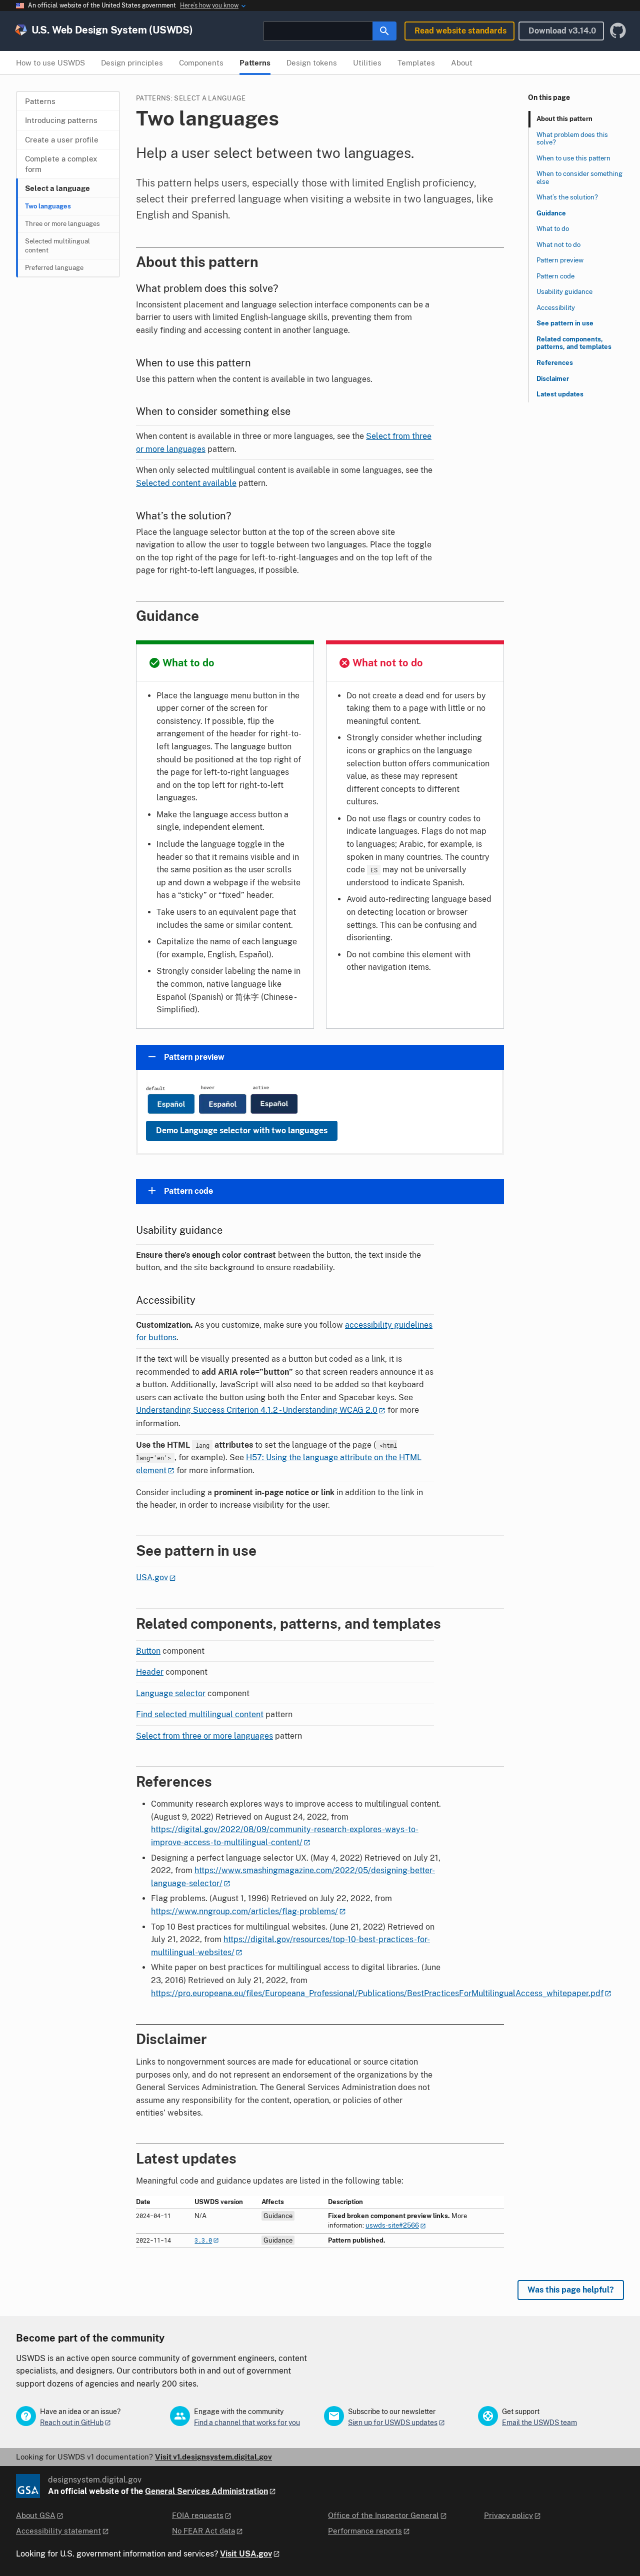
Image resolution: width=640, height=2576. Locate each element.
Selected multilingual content (57, 246)
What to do (553, 229)
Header (150, 1672)
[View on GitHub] (618, 31)
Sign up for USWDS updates (393, 2423)
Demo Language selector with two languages (242, 1131)
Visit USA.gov (246, 2554)
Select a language (57, 188)
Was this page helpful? (571, 2290)
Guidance (551, 213)
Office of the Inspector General (383, 2515)
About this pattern (564, 119)
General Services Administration (206, 2491)
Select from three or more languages (204, 1736)
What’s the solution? (567, 197)
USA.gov (152, 1577)
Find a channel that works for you (247, 2423)
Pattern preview (560, 260)
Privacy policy (508, 2515)
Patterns (40, 101)
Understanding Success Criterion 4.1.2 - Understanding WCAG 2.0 (257, 1410)
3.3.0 (203, 2240)
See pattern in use (565, 324)
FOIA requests (198, 2515)
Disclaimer (553, 379)
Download (562, 31)
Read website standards (460, 31)
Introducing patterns (61, 120)
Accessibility (556, 308)
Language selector (171, 1693)
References (555, 363)
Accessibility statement (58, 2531)
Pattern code (555, 276)
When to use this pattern (573, 158)
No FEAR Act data (203, 2531)
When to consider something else (579, 178)
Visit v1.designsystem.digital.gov (213, 2457)
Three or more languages (62, 224)
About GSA (36, 2515)
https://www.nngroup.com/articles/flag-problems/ (244, 1911)
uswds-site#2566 (392, 2225)
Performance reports (365, 2531)
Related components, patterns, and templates (574, 343)
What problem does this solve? (572, 139)
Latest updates (560, 394)
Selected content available (186, 483)
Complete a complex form (61, 164)
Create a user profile (62, 140)
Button (148, 1651)
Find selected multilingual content (200, 1714)
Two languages (48, 206)
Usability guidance (564, 292)
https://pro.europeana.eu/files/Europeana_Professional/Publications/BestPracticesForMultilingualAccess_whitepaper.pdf (377, 1993)
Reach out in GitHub (72, 2423)
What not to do (558, 245)
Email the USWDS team (539, 2423)
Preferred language (54, 268)
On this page (549, 97)
